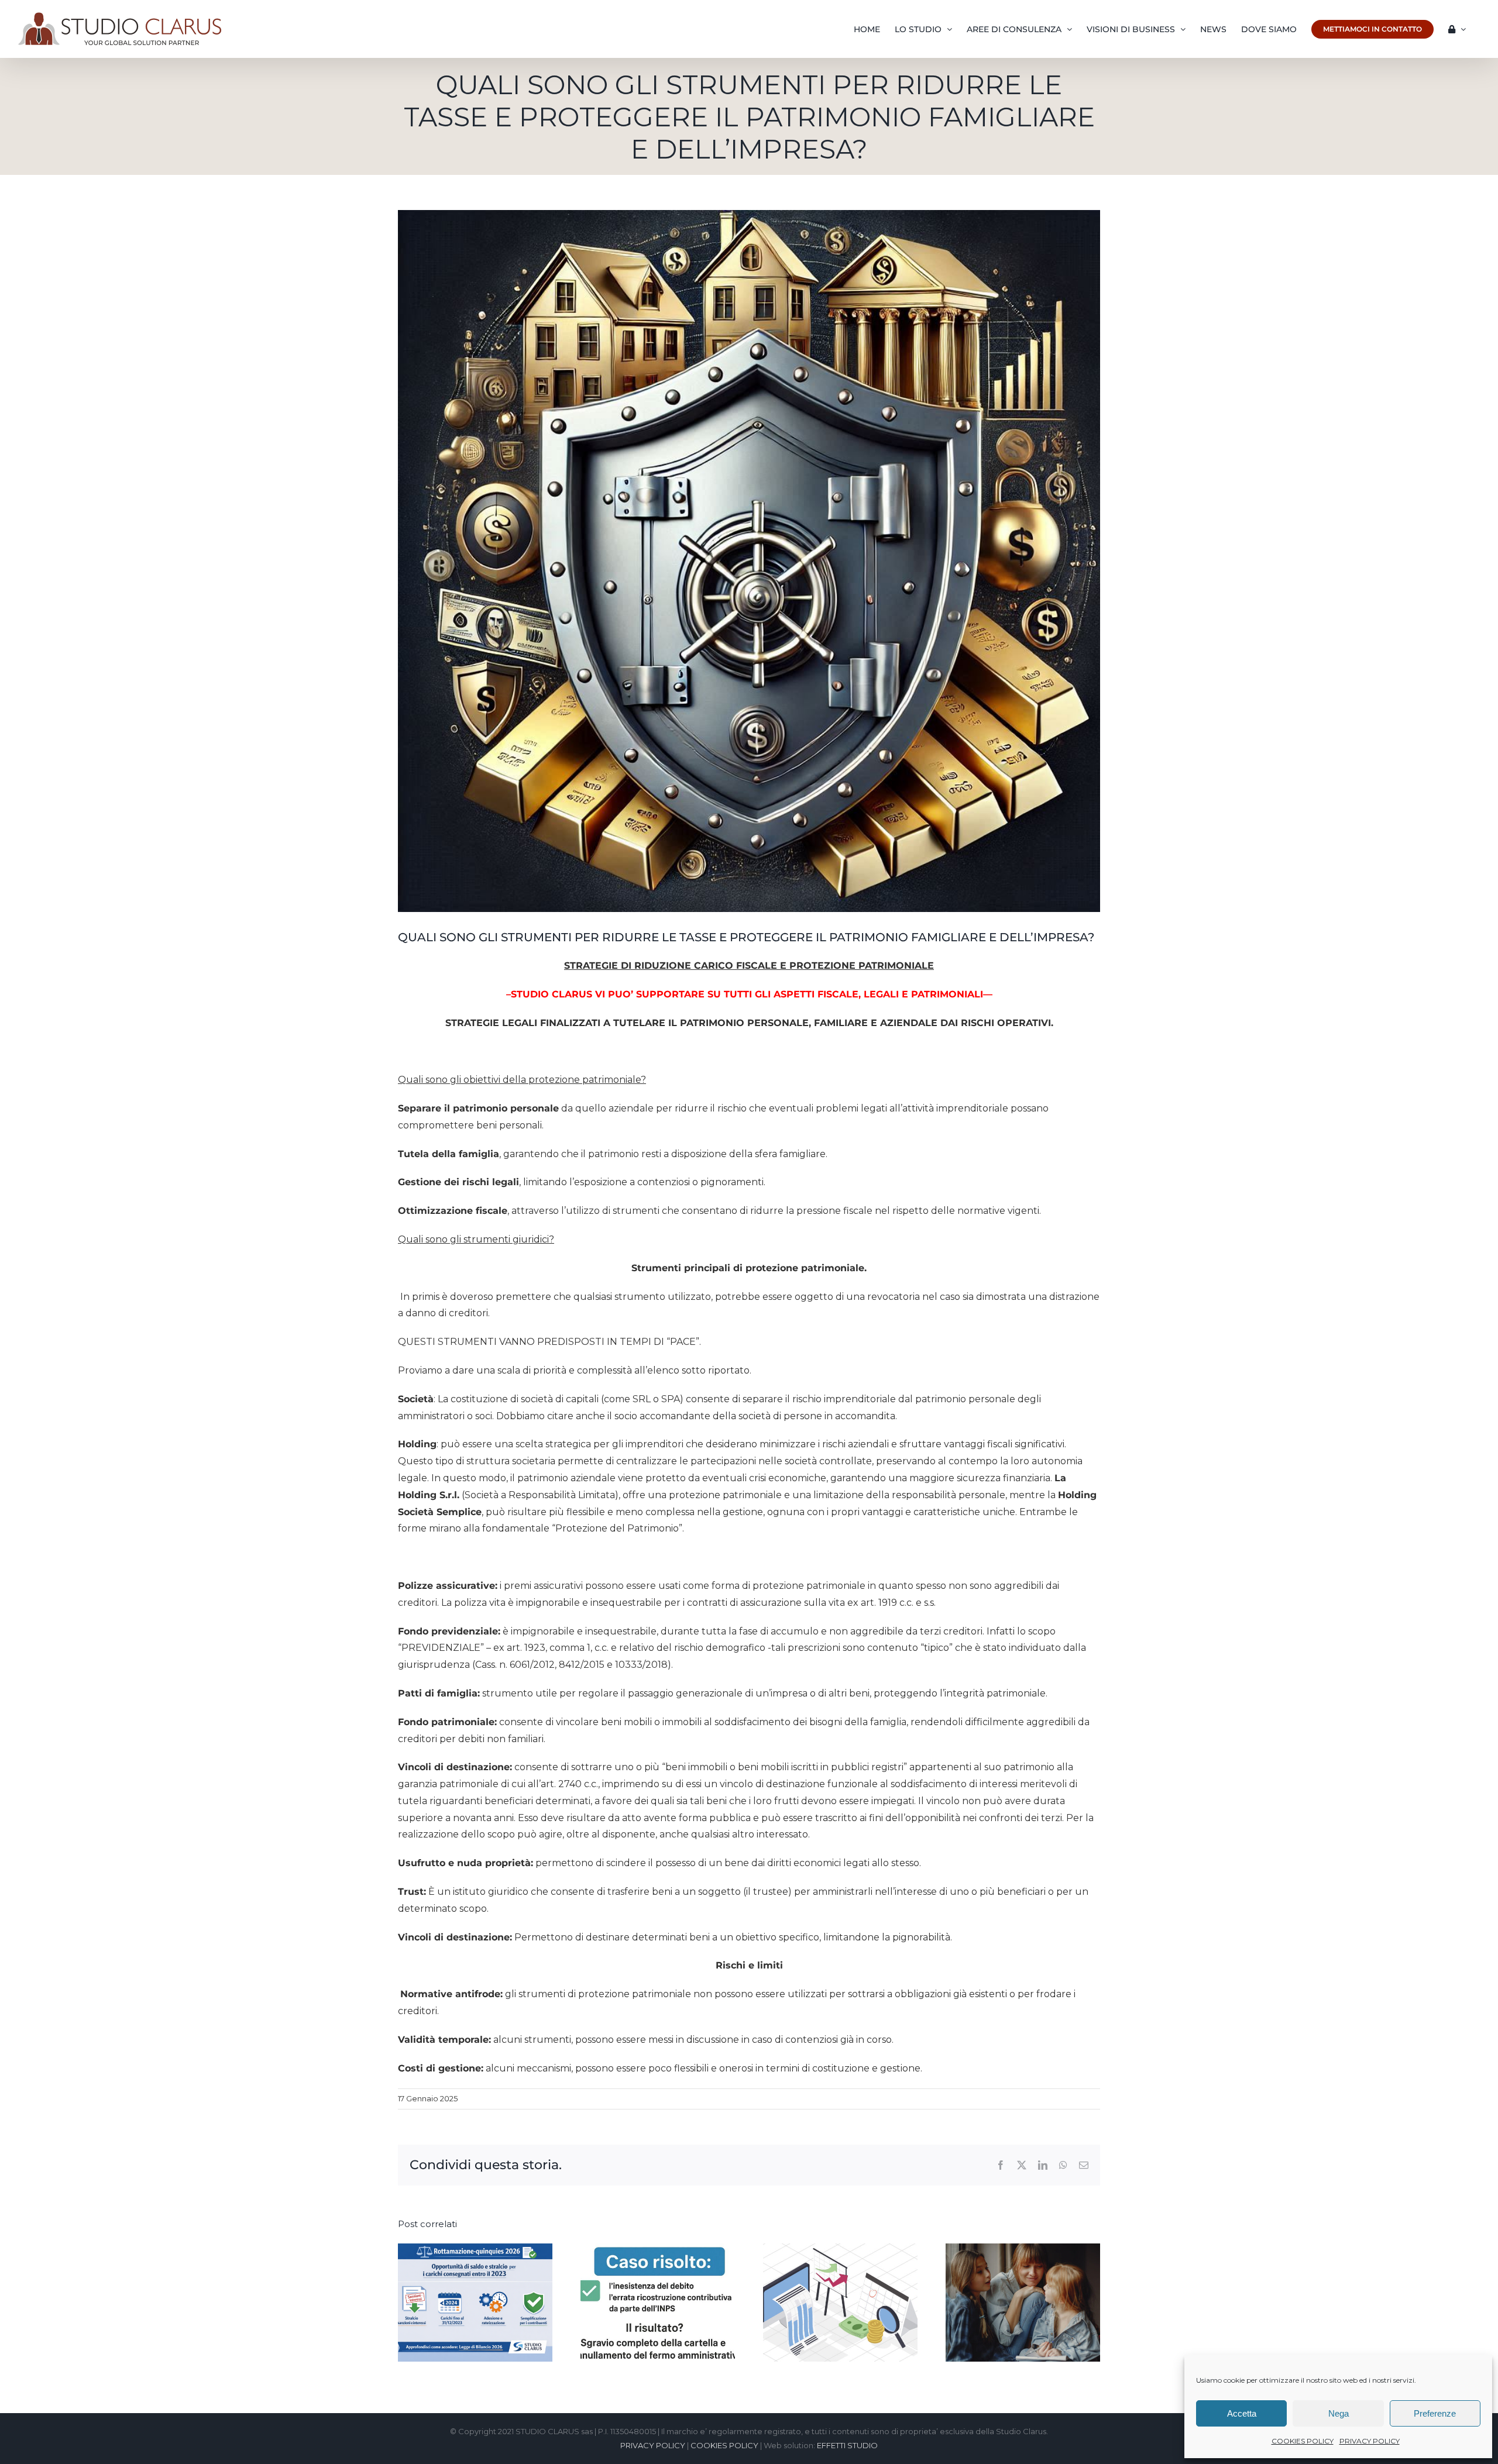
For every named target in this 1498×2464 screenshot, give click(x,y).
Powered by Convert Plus (58, 2445)
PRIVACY (900, 1295)
